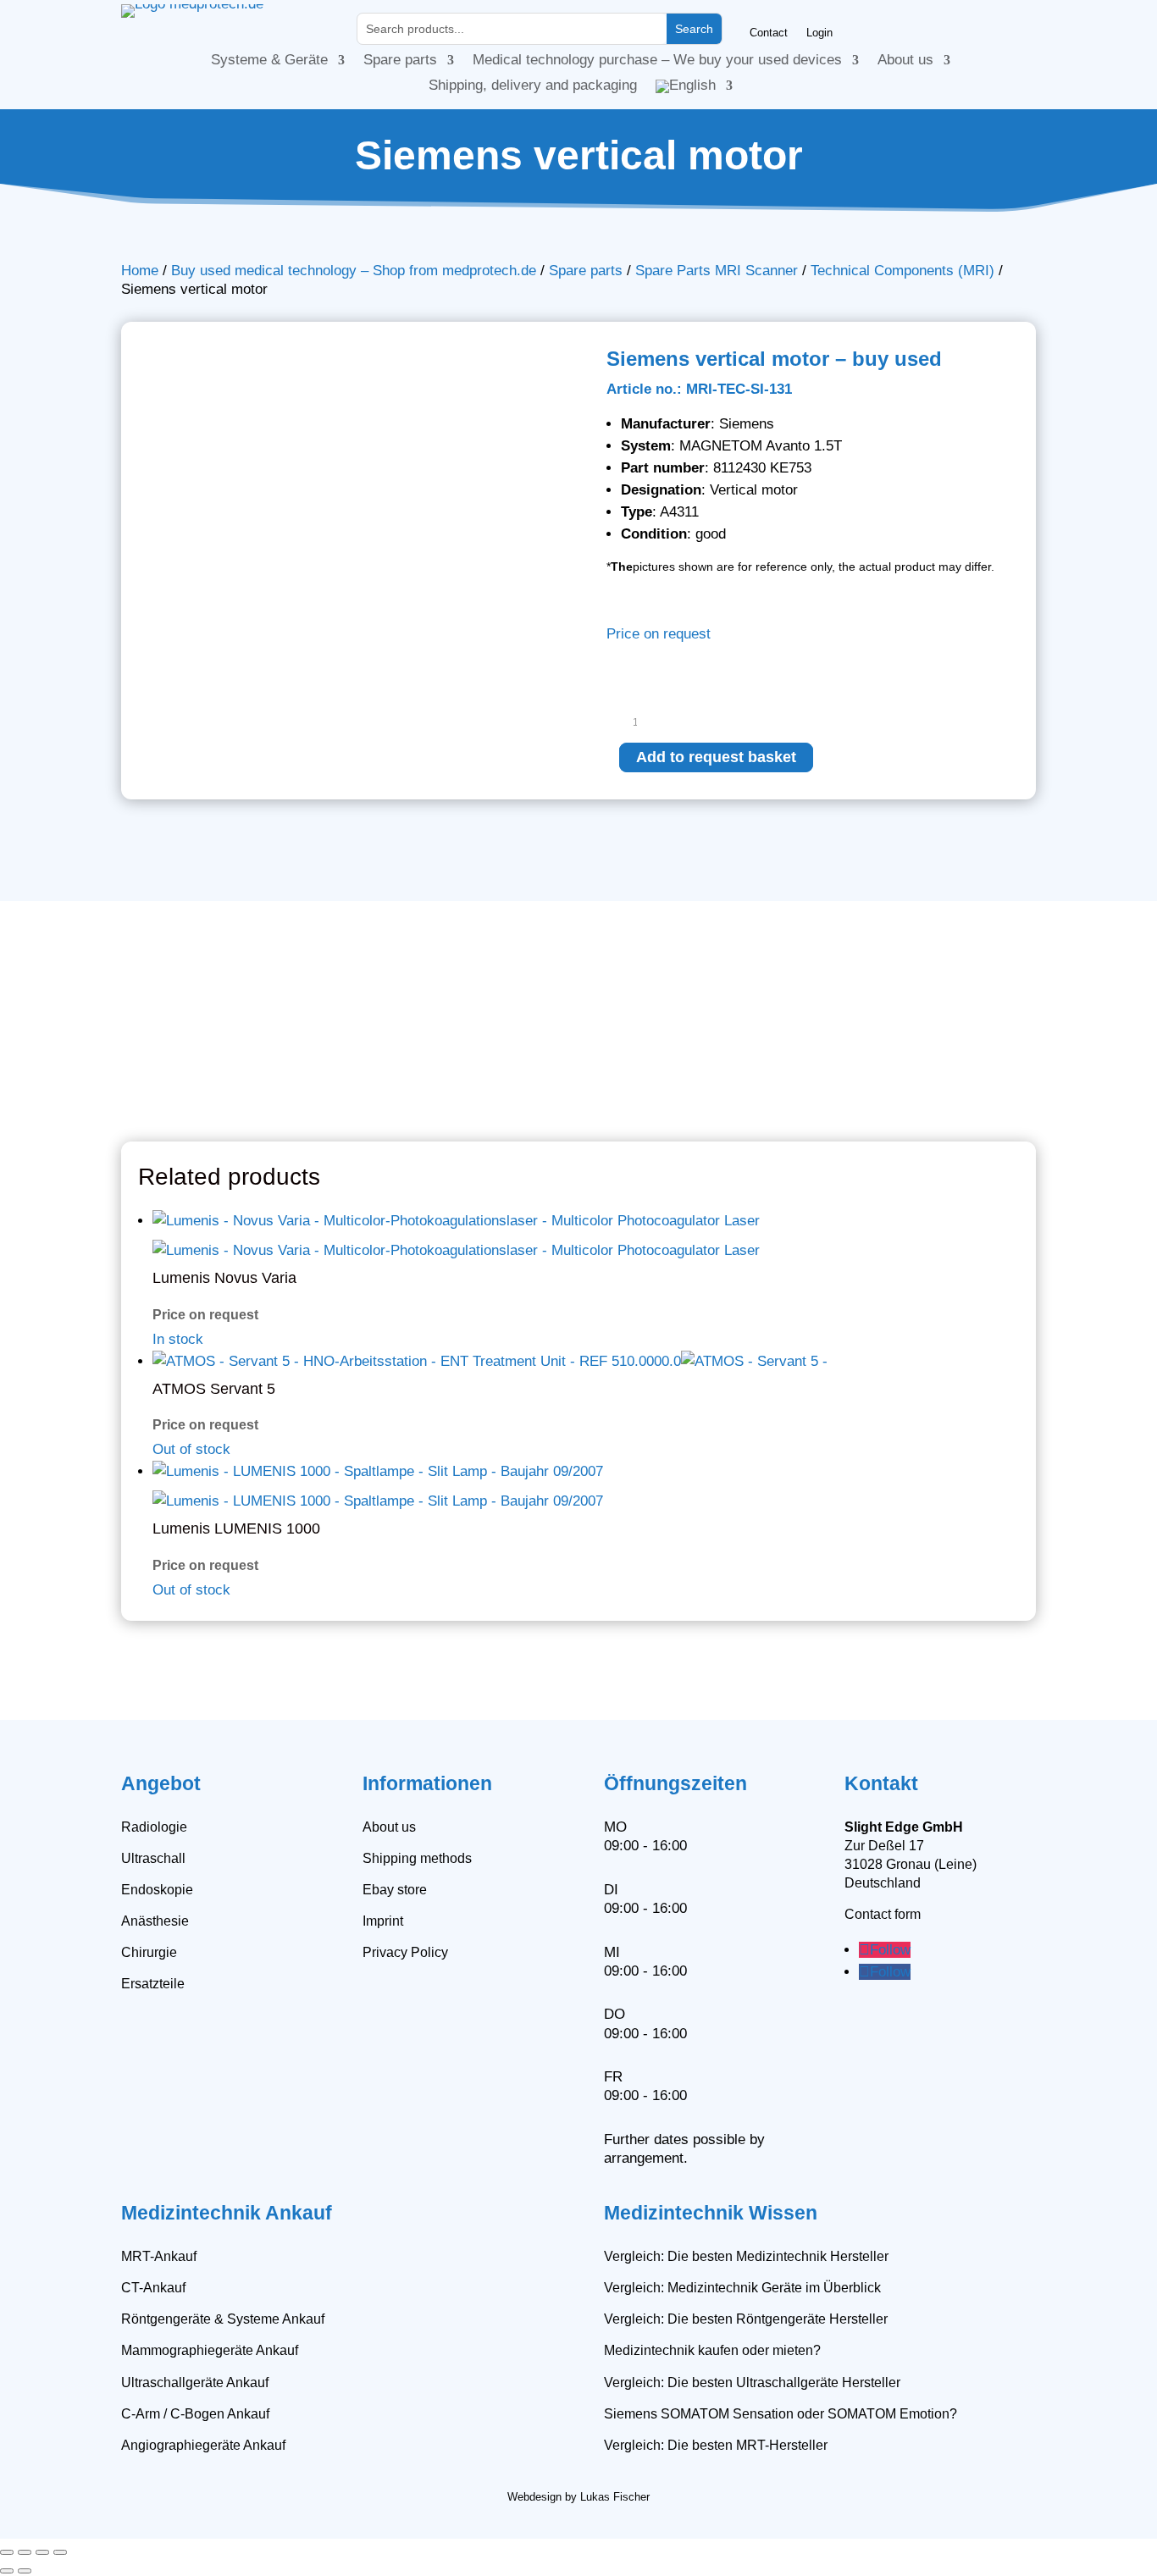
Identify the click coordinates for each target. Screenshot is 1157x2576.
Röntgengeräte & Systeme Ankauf (223, 2319)
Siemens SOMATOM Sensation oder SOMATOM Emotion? (781, 2414)
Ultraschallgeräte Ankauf (195, 2383)
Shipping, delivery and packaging (533, 86)
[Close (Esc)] (60, 2552)
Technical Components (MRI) (902, 271)
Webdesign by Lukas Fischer (578, 2497)
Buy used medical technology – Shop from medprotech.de (354, 271)
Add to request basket (716, 757)
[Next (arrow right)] (25, 2571)
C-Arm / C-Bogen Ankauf (195, 2414)
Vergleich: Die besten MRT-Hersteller (716, 2445)
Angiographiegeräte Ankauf (203, 2445)
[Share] (42, 2552)
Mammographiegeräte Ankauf (210, 2350)
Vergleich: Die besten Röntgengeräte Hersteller (746, 2319)
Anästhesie (155, 1921)
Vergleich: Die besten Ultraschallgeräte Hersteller (752, 2383)
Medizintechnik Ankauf (227, 2213)
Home (140, 271)
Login (819, 33)
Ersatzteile (153, 1984)
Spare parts (400, 61)
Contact (769, 33)
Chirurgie (149, 1952)
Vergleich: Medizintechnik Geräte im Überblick (742, 2288)
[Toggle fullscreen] (25, 2552)
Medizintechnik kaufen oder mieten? (712, 2350)
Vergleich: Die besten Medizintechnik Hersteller (746, 2256)
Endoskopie (157, 1890)
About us (905, 61)
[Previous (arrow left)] (7, 2571)
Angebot (161, 1783)
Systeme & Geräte (269, 61)
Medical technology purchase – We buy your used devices (657, 61)
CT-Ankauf (153, 2288)
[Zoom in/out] (7, 2552)
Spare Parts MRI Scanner (717, 271)
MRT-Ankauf (159, 2256)
